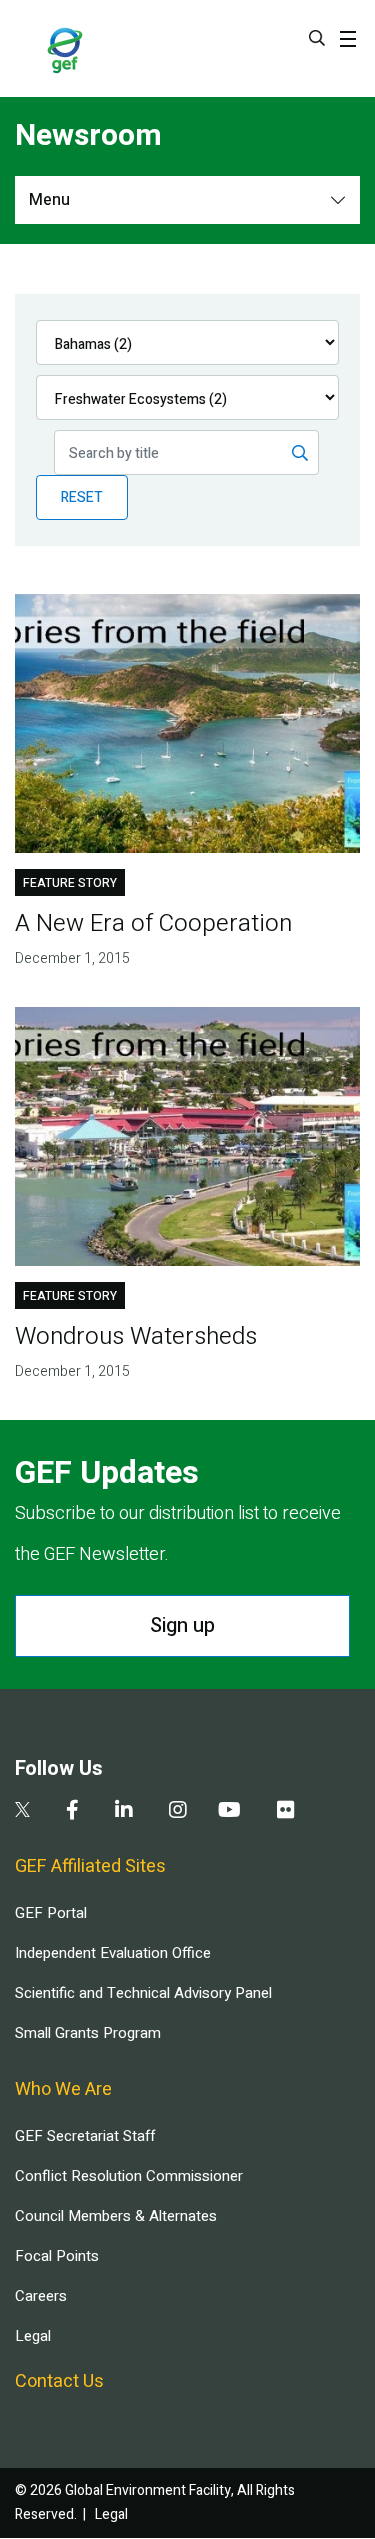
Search (317, 38)
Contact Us (59, 2381)
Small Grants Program (88, 2033)
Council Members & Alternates (116, 2216)
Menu (49, 200)
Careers (41, 2296)
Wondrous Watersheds (136, 1336)
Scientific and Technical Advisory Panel (143, 1993)
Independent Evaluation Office (113, 1953)
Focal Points (57, 2256)
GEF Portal (51, 1913)
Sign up (182, 1625)
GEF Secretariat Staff (85, 2136)
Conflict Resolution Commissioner (129, 2176)
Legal (33, 2336)
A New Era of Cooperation (153, 923)
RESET (82, 497)
